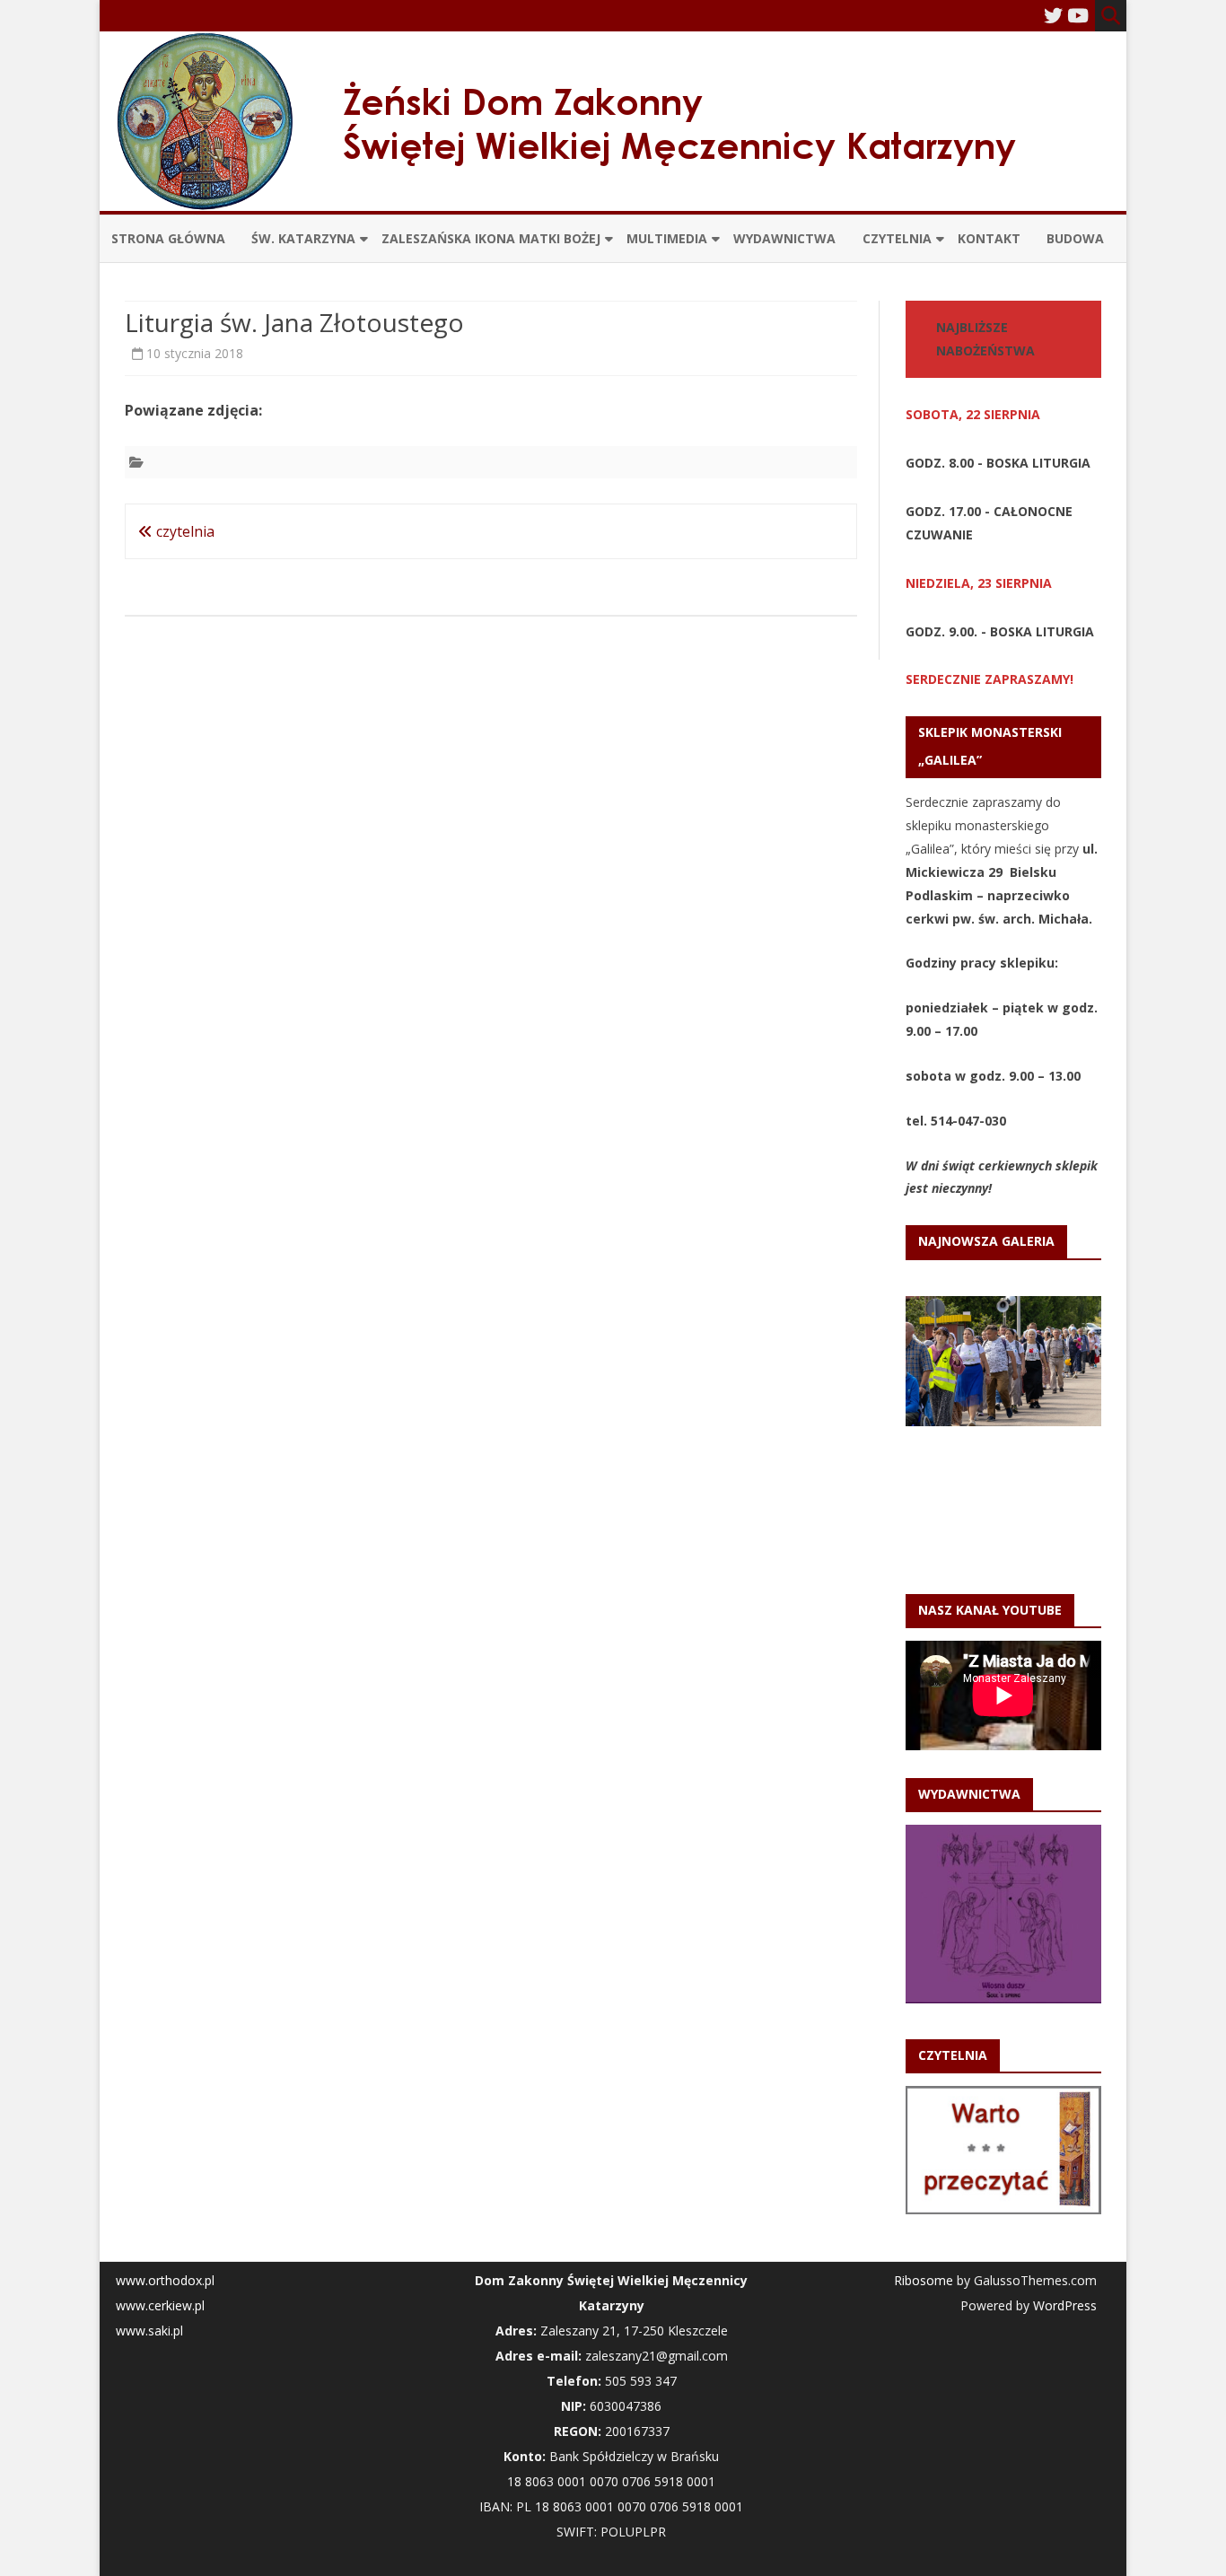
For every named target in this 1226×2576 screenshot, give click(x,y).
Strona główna (168, 238)
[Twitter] (1053, 15)
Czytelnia (897, 238)
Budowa (1075, 238)
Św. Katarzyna (303, 238)
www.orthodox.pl (165, 2280)
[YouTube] (1078, 15)
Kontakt (989, 238)
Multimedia (667, 238)
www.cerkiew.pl (160, 2305)
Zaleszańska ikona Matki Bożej (491, 238)
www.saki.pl (149, 2331)
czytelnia (184, 531)
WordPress (1063, 2305)
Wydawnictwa (784, 238)
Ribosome (924, 2280)
